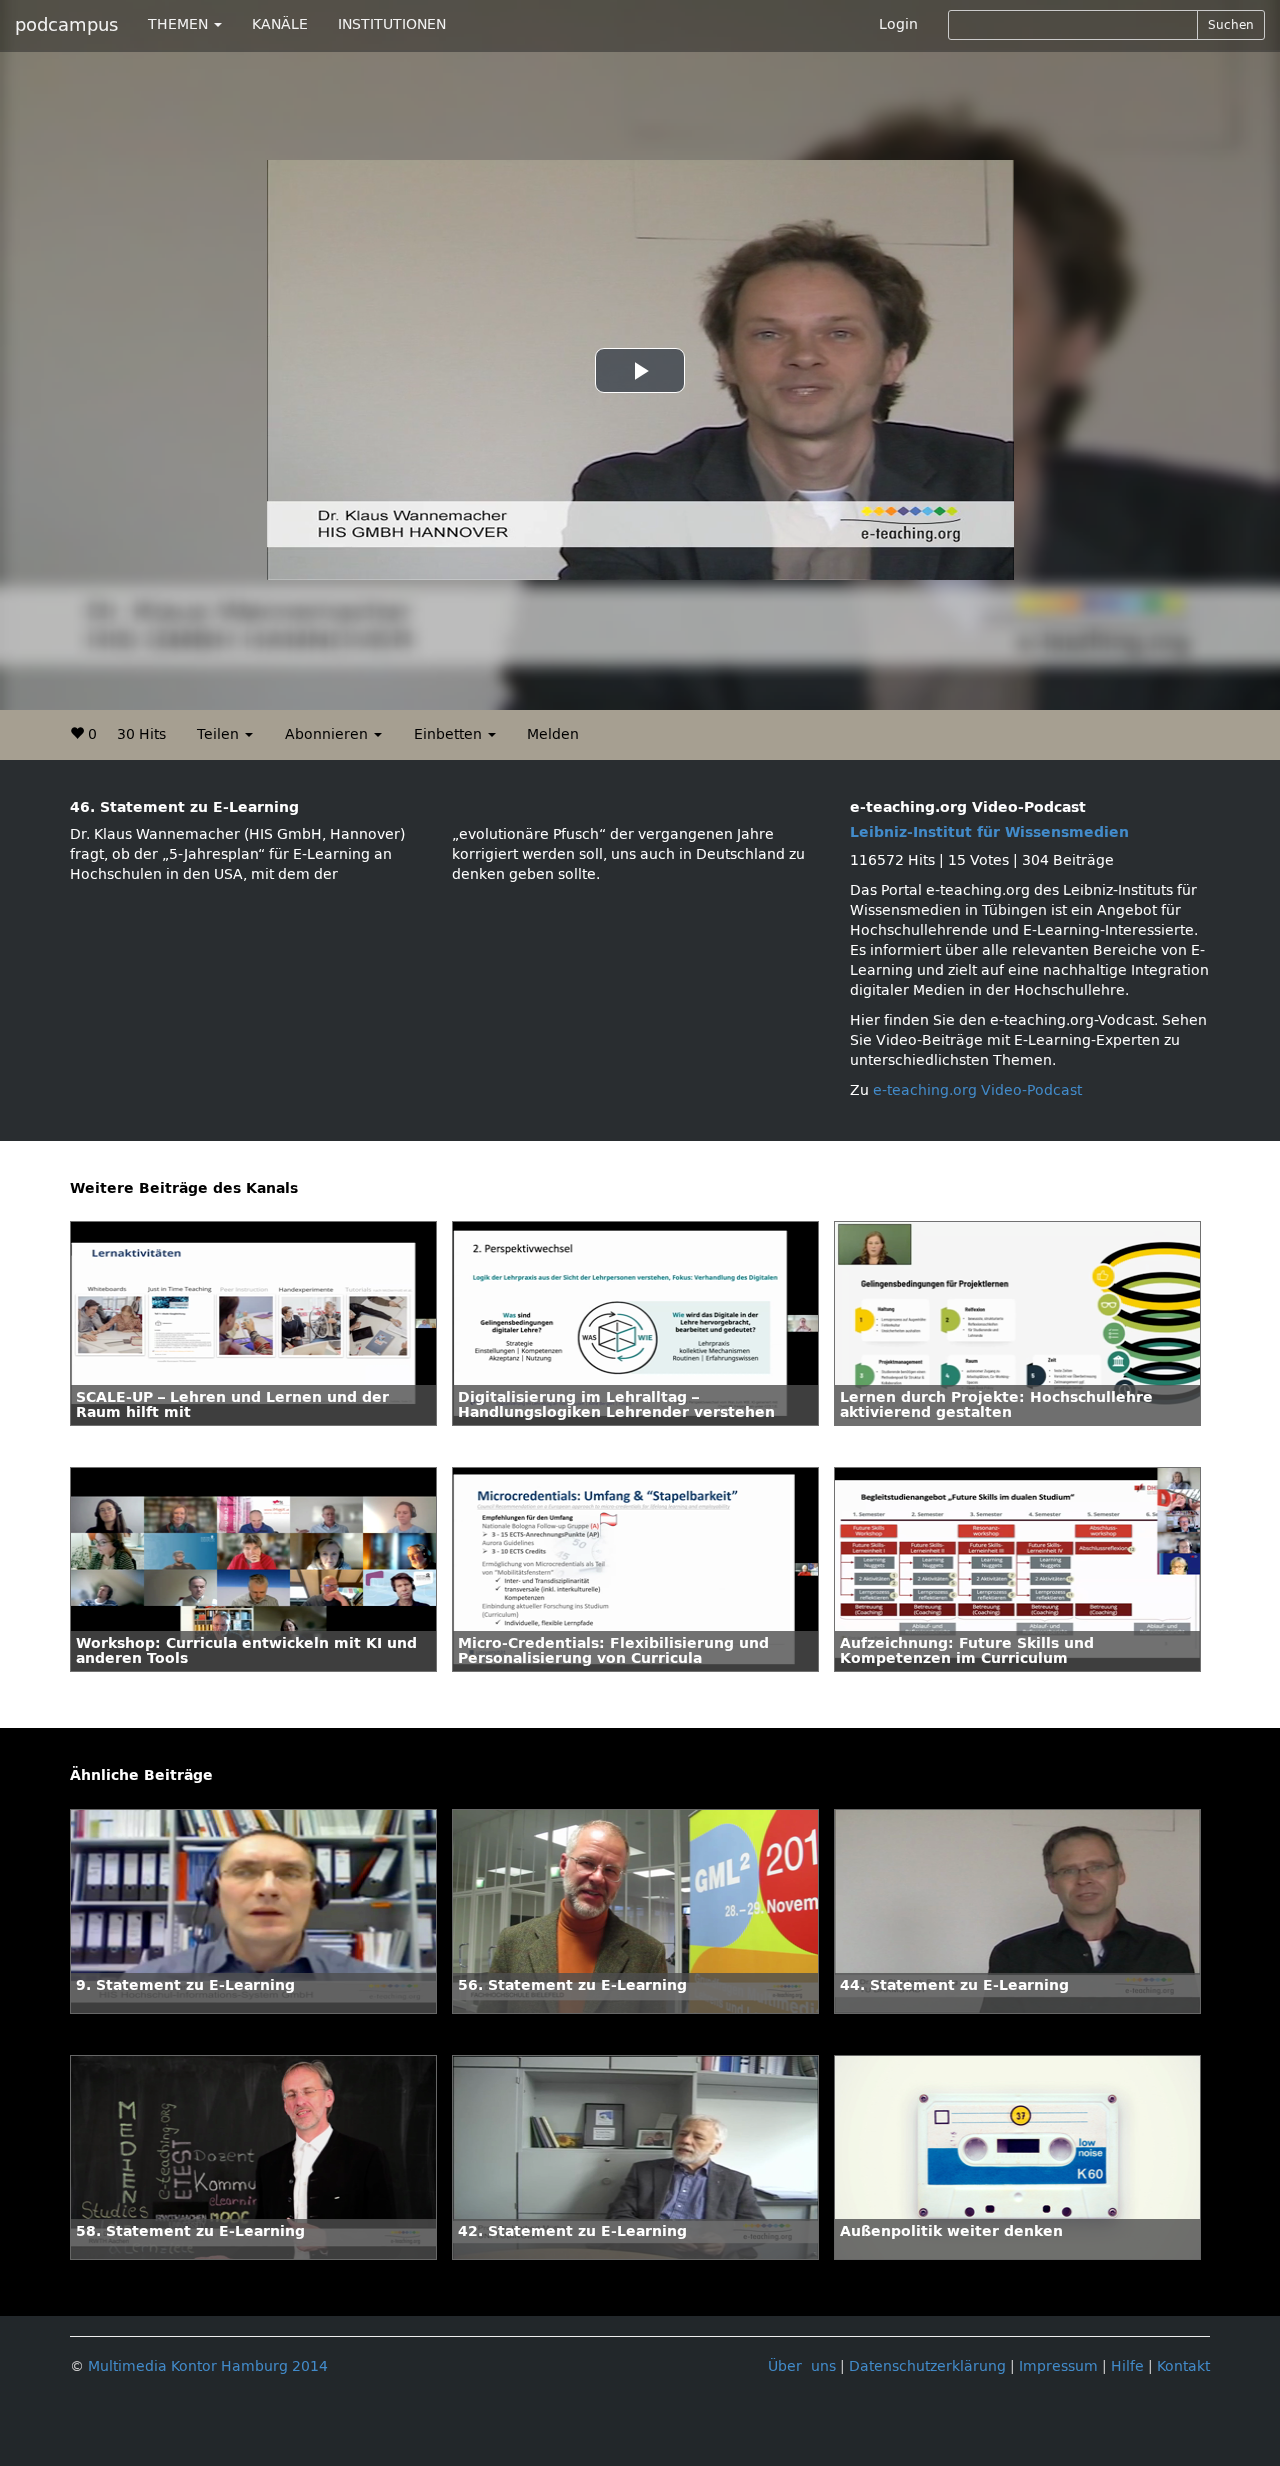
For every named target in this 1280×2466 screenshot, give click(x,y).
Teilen (220, 734)
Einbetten (450, 734)
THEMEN (180, 24)
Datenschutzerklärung (927, 2366)
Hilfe (1127, 2366)
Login (898, 24)
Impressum (1058, 2366)
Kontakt (1183, 2366)
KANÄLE (280, 24)
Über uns (802, 2366)
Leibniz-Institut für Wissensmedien (989, 832)
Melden (553, 734)
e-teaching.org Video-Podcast (977, 1090)
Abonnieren (328, 734)
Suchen (1231, 25)
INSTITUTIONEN (392, 24)
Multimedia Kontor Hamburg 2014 (208, 2366)
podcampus (66, 25)
